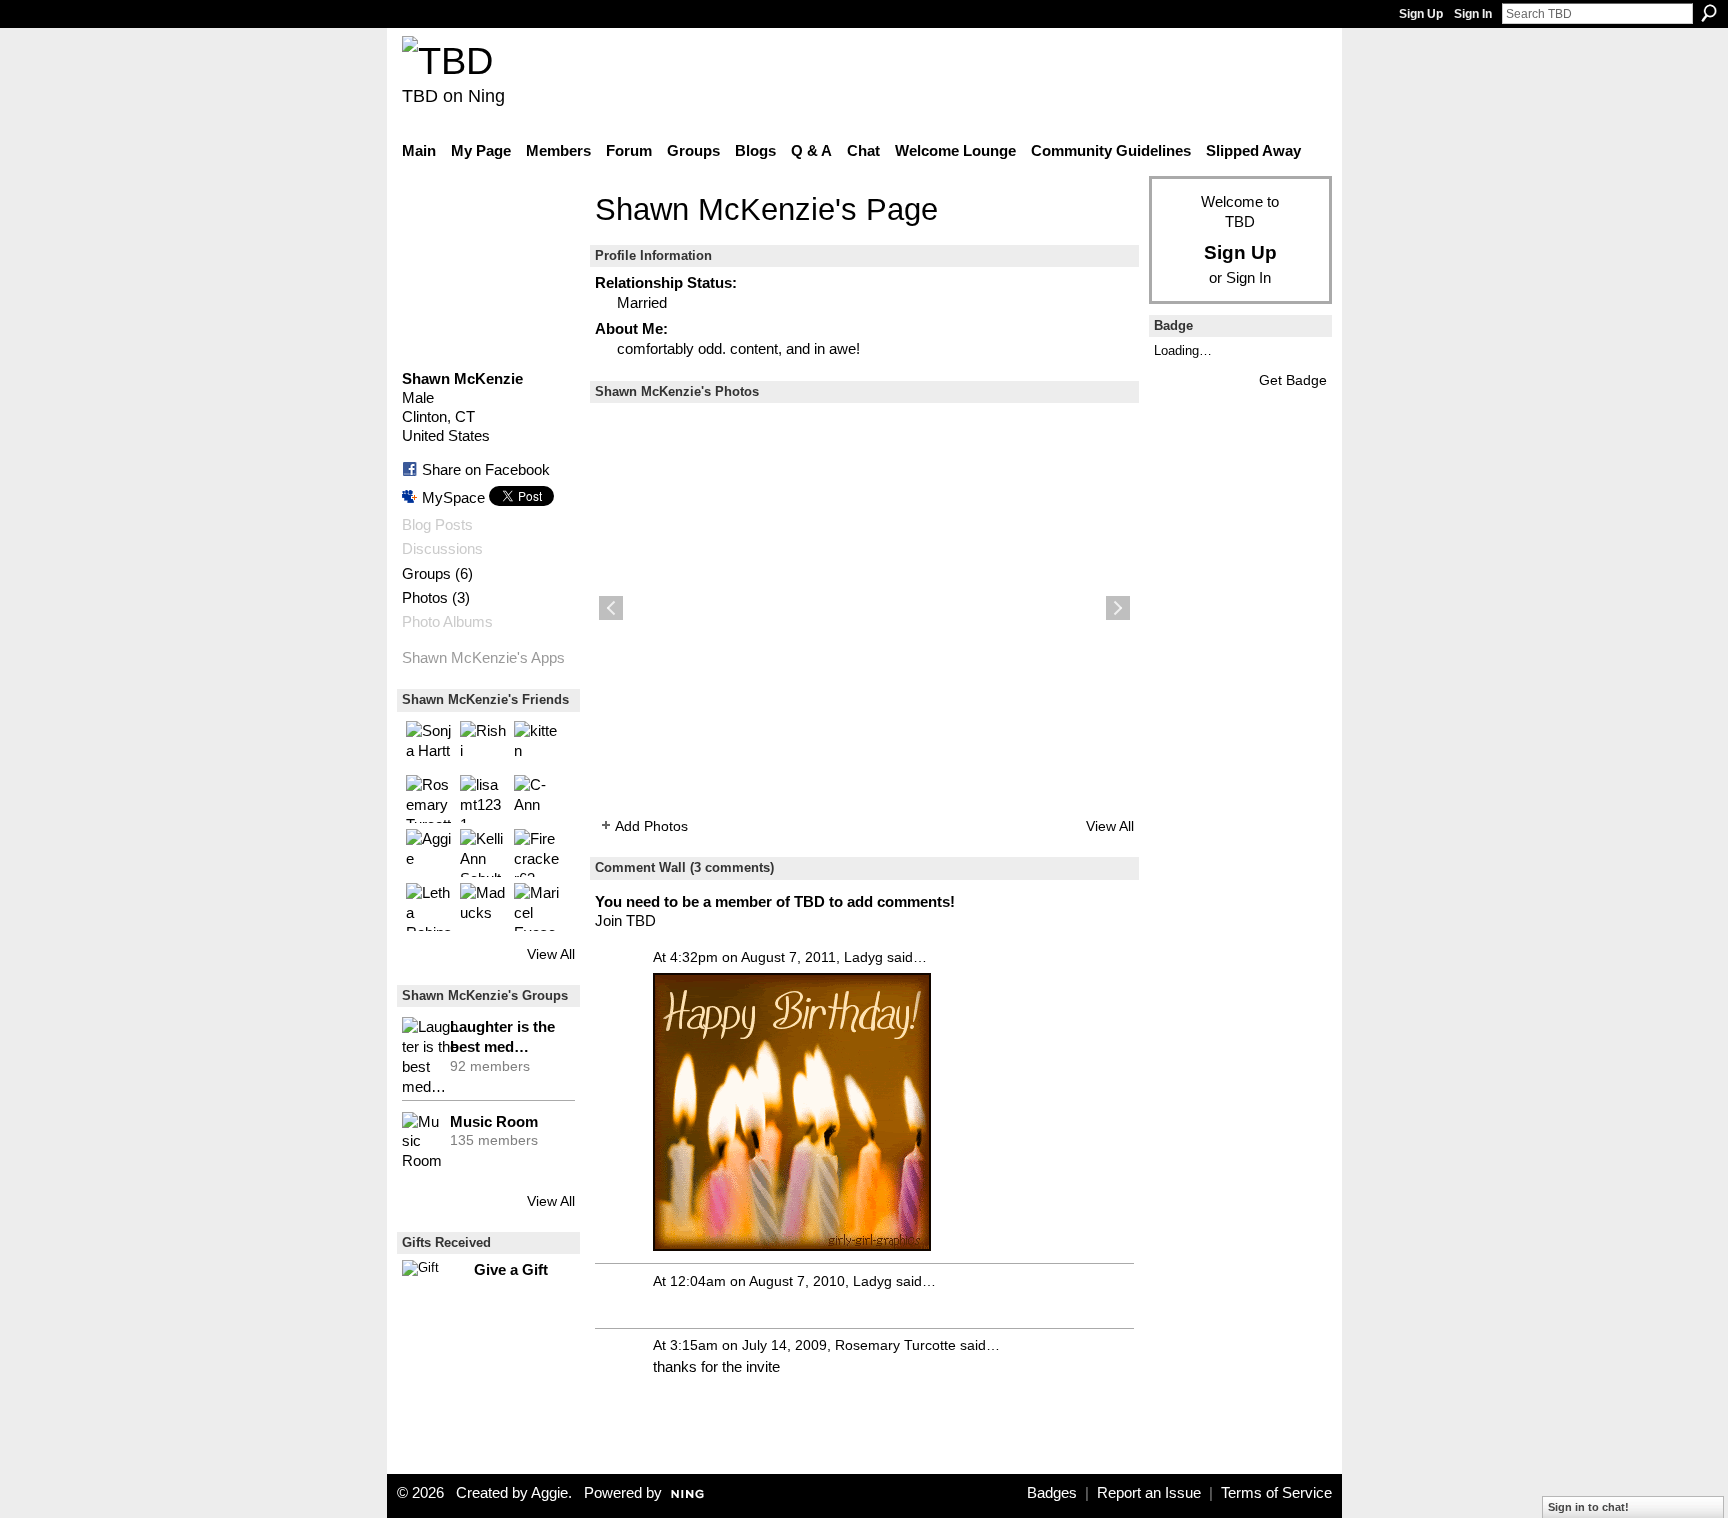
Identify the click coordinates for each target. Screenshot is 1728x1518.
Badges (1052, 1493)
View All (551, 954)
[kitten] (538, 745)
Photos (425, 598)
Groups (426, 574)
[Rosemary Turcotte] (430, 799)
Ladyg (863, 957)
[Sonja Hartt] (430, 745)
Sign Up (1421, 14)
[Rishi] (484, 745)
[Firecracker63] (538, 853)
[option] (864, 608)
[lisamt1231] (484, 799)
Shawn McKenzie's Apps (483, 658)
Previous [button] (611, 608)
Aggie (549, 1493)
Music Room (494, 1121)
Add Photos (651, 826)
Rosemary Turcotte (895, 1345)
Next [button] (1118, 608)
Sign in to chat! (1588, 1507)
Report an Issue (1149, 1493)
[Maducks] (484, 907)
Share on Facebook (486, 469)
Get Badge (1293, 380)
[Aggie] (430, 853)
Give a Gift (511, 1269)
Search (1709, 13)
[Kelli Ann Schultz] (484, 853)
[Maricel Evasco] (538, 907)
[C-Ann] (538, 799)
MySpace (453, 497)
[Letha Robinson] (430, 907)
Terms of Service (1276, 1493)
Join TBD (625, 920)
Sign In (1473, 14)
